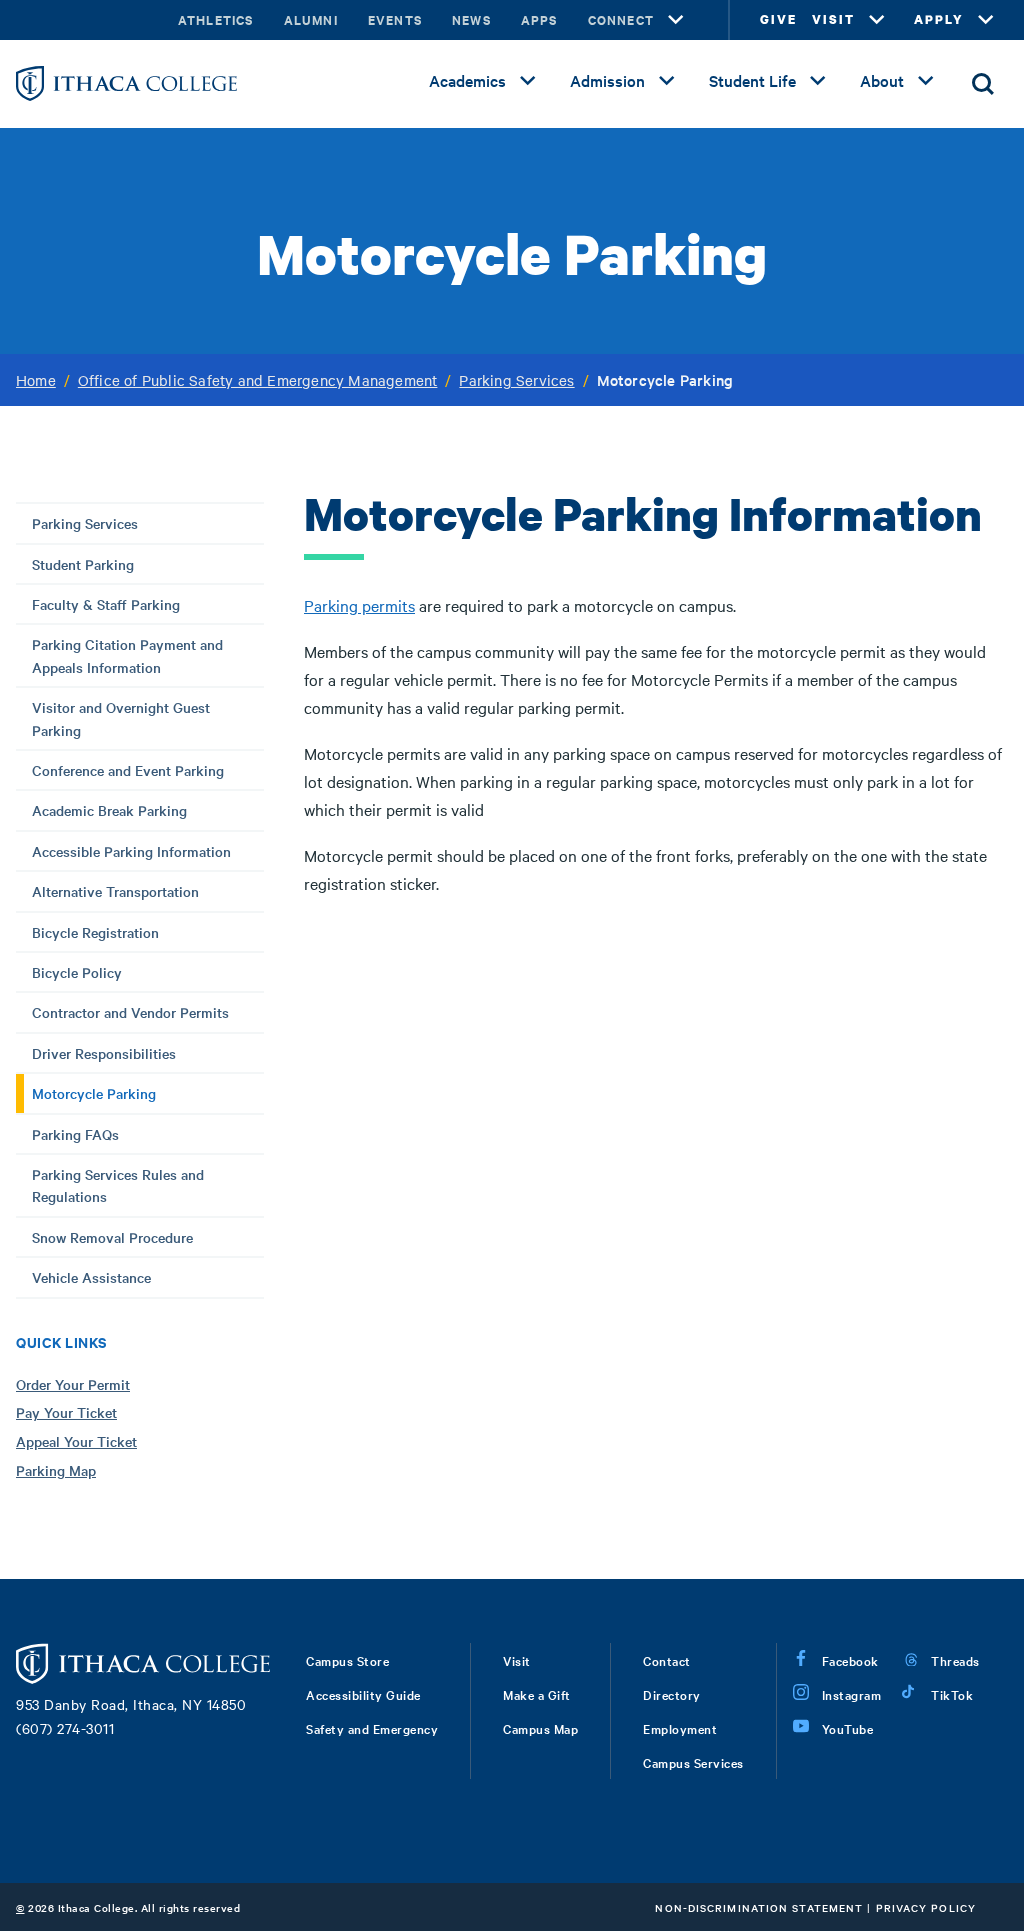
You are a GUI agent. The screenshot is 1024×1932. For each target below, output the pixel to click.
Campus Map (540, 1728)
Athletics (216, 19)
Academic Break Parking (109, 810)
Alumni (311, 19)
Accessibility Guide (363, 1694)
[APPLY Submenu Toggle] (986, 20)
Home (36, 380)
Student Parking (83, 564)
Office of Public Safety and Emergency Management (258, 380)
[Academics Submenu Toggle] (528, 81)
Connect (621, 19)
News (471, 19)
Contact (667, 1660)
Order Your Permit (73, 1384)
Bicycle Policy (77, 972)
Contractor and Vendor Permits (130, 1012)
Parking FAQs (75, 1134)
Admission (607, 80)
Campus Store (347, 1660)
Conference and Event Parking (128, 770)
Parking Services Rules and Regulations (118, 1185)
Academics (467, 80)
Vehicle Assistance (91, 1277)
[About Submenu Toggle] (926, 81)
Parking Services (516, 380)
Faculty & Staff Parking (106, 604)
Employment (680, 1728)
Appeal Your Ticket (76, 1441)
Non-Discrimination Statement (759, 1907)
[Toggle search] (983, 84)
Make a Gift (537, 1694)
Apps (539, 19)
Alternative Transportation (115, 891)
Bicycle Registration (95, 932)
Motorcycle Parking (94, 1093)
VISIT (833, 19)
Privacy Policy (926, 1907)
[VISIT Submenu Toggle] (877, 20)
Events (395, 19)
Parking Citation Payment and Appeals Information (127, 655)
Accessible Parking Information (131, 851)
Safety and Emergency (372, 1728)
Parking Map (56, 1470)
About (882, 80)
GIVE (778, 19)
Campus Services (693, 1762)
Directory (672, 1694)
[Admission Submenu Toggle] (667, 81)
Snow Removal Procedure (112, 1237)
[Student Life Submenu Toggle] (818, 81)
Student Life (752, 80)
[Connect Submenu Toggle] (676, 20)
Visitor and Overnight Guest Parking (121, 718)
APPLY (939, 19)
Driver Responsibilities (104, 1053)
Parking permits (359, 605)
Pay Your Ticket (66, 1412)
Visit (517, 1660)
